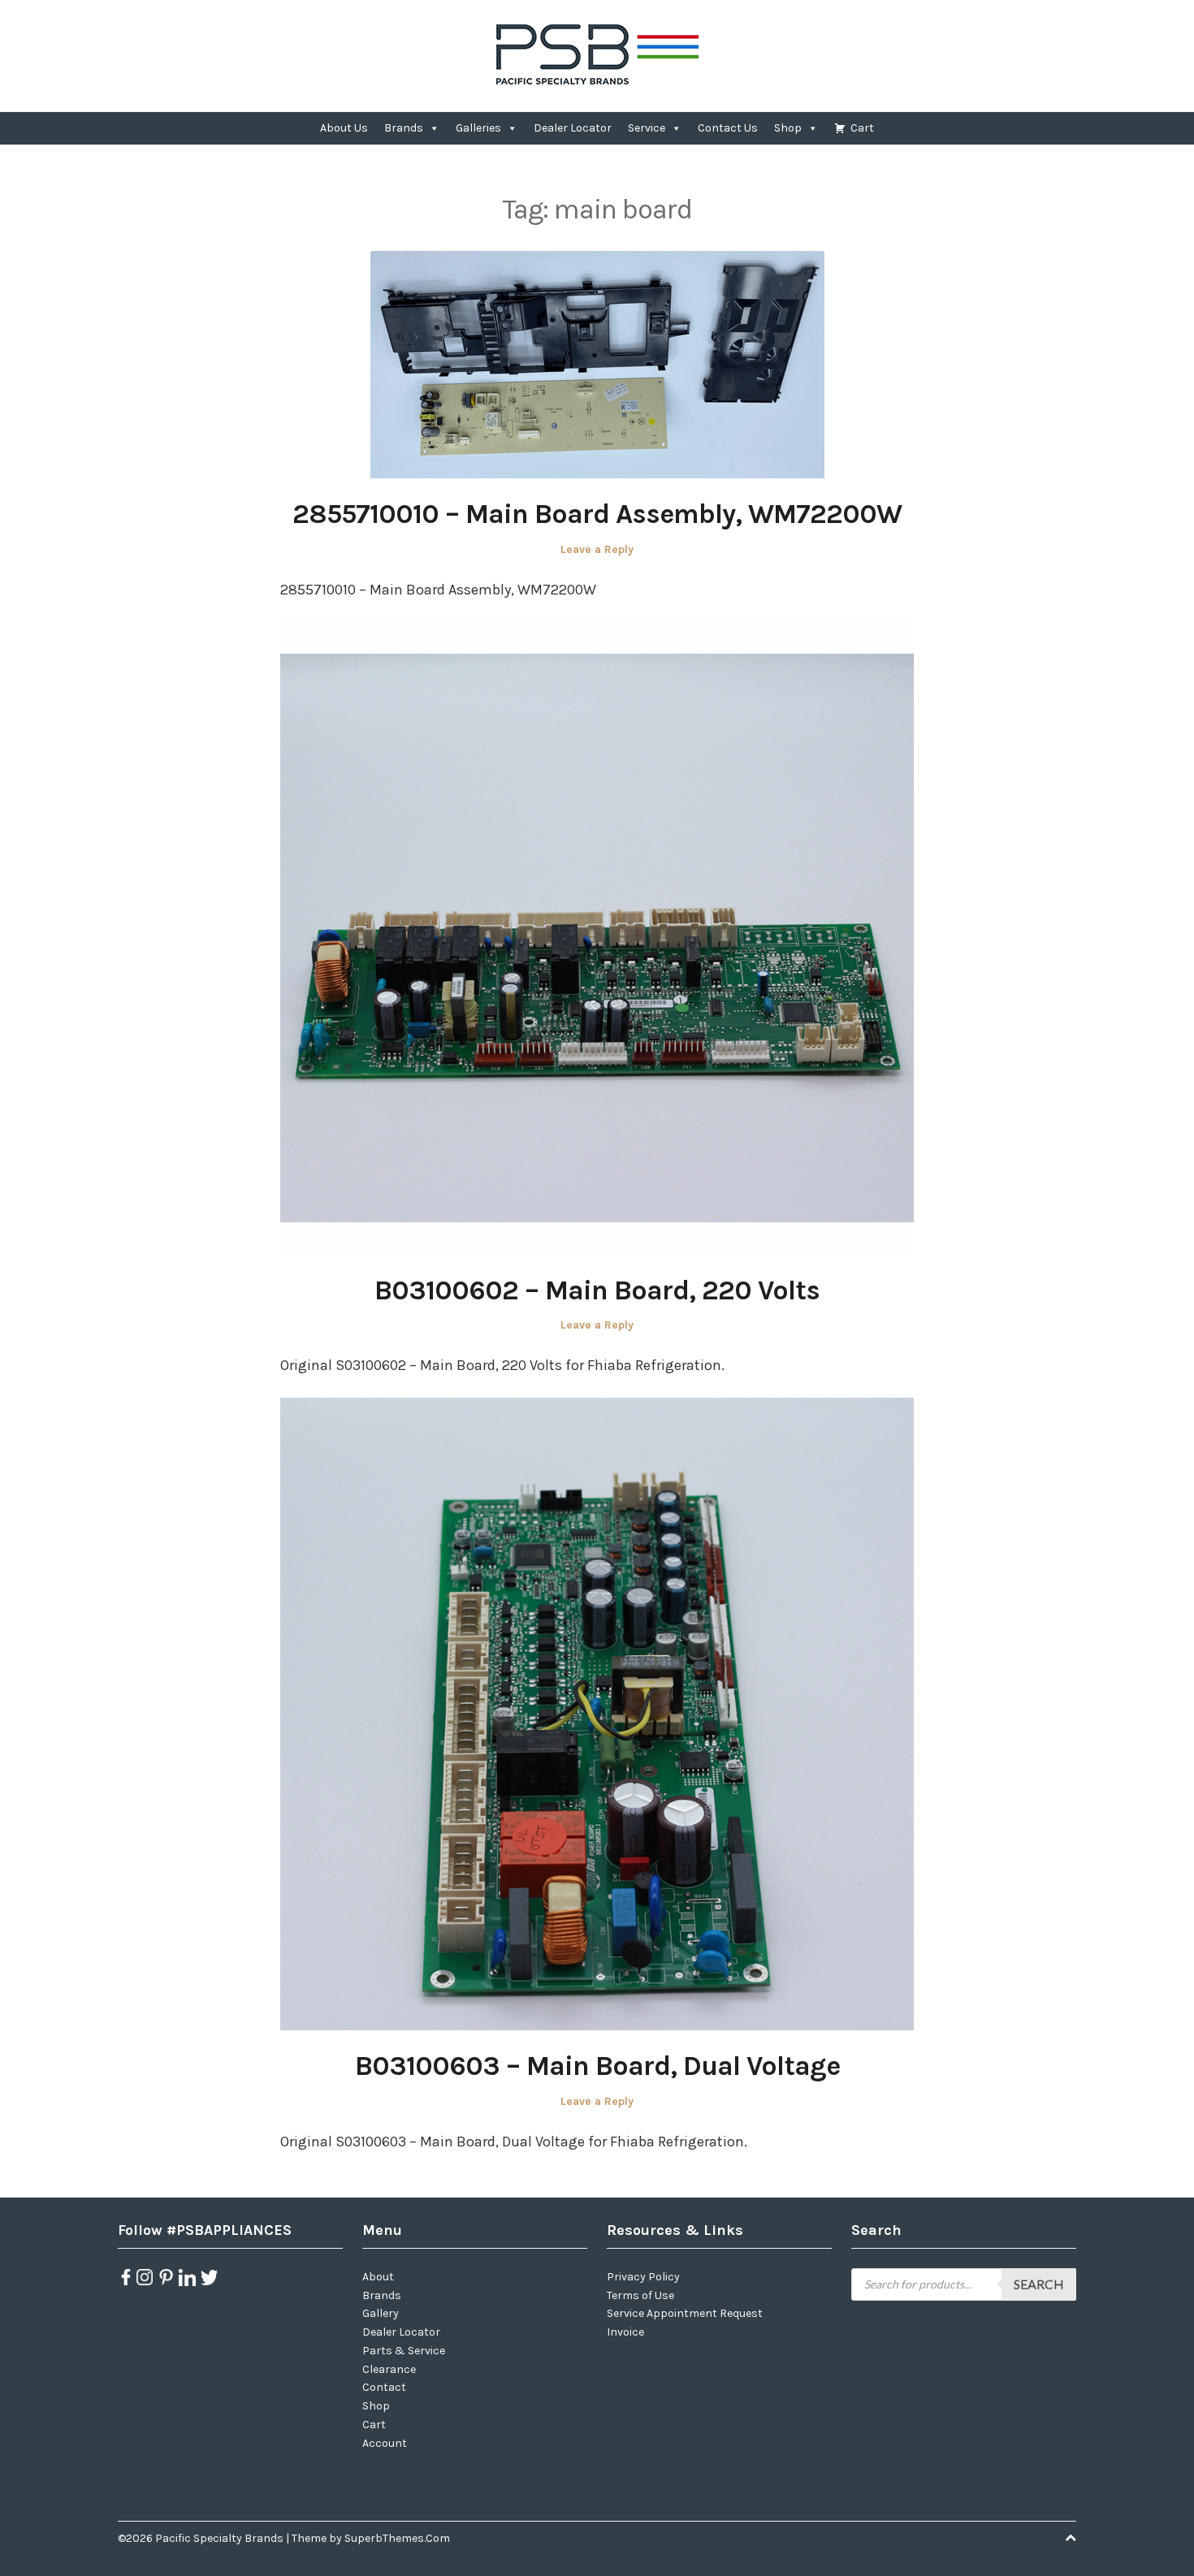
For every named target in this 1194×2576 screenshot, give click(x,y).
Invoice (625, 2332)
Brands (404, 128)
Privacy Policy (643, 2277)
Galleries (478, 128)
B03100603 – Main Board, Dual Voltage (597, 2066)
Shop (788, 128)
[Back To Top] (1071, 2538)
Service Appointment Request (685, 2313)
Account (385, 2443)
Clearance (389, 2369)
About (378, 2277)
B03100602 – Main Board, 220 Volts (597, 1290)
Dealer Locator (573, 128)
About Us (344, 128)
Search (1039, 2284)
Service (647, 128)
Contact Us (728, 128)
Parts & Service (404, 2351)
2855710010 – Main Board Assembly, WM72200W (597, 514)
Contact (384, 2387)
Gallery (381, 2313)
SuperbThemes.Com (397, 2538)
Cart (862, 128)
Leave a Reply (597, 549)
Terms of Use (640, 2295)
